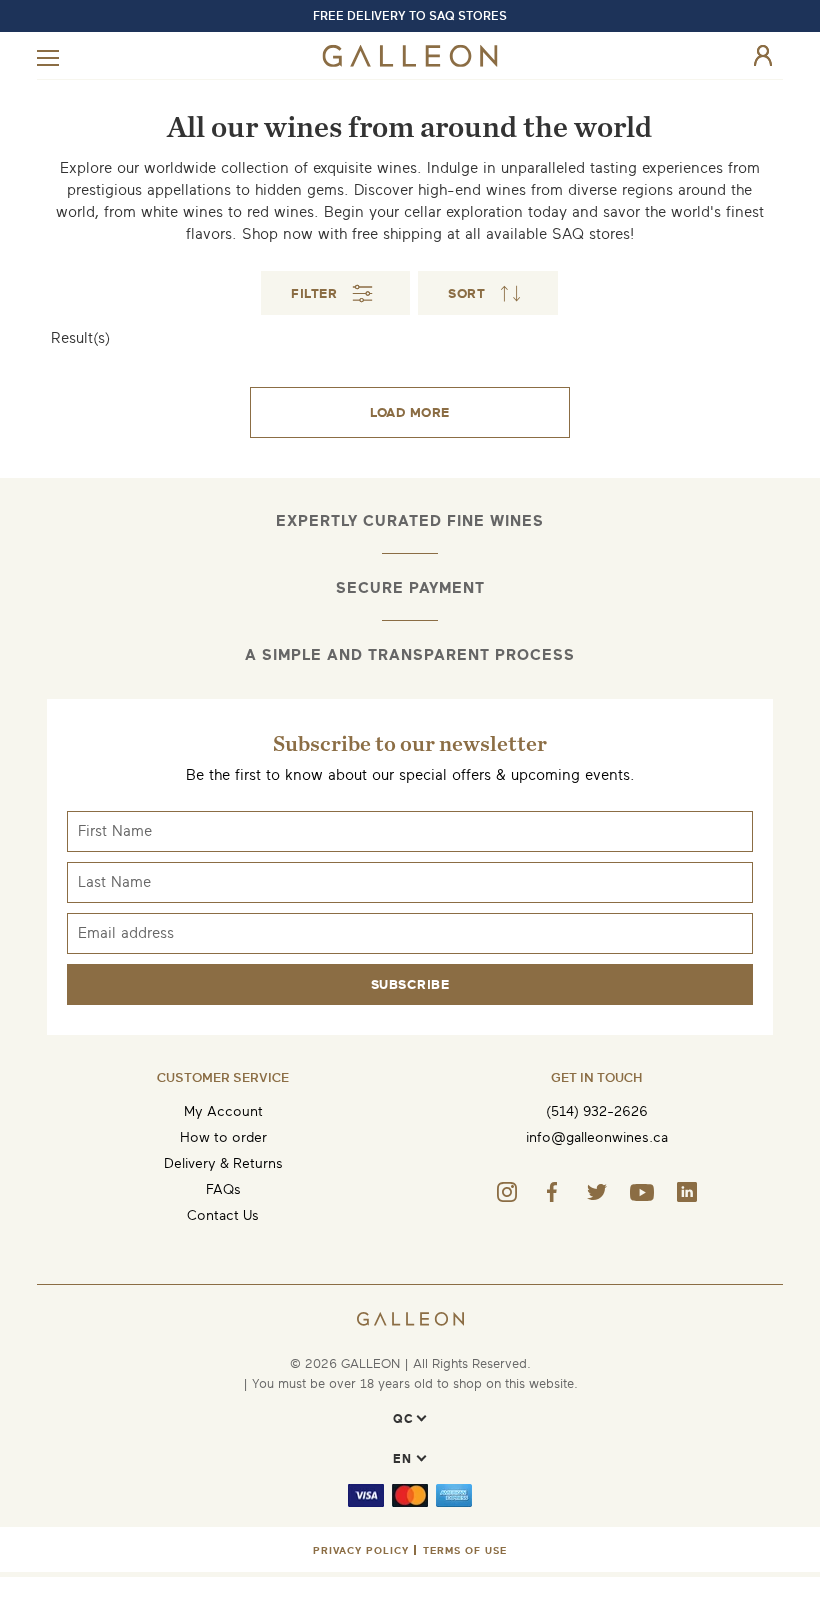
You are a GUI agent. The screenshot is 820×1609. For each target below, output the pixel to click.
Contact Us (223, 1215)
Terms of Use (465, 1550)
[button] (488, 293)
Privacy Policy (361, 1550)
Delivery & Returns (223, 1163)
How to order (223, 1137)
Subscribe (410, 984)
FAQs (223, 1189)
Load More (410, 412)
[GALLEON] (410, 62)
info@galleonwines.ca (597, 1137)
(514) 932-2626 (597, 1111)
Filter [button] (314, 293)
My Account (223, 1111)
